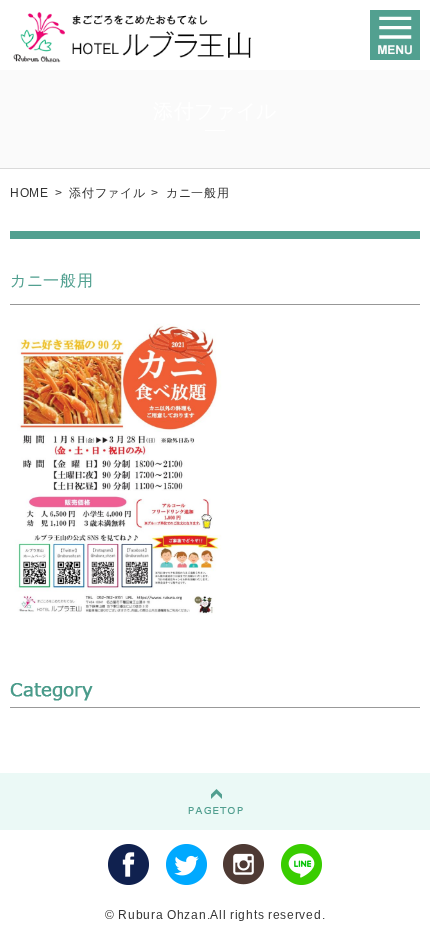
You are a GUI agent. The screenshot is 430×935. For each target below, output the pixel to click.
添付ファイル (107, 193)
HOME (29, 193)
